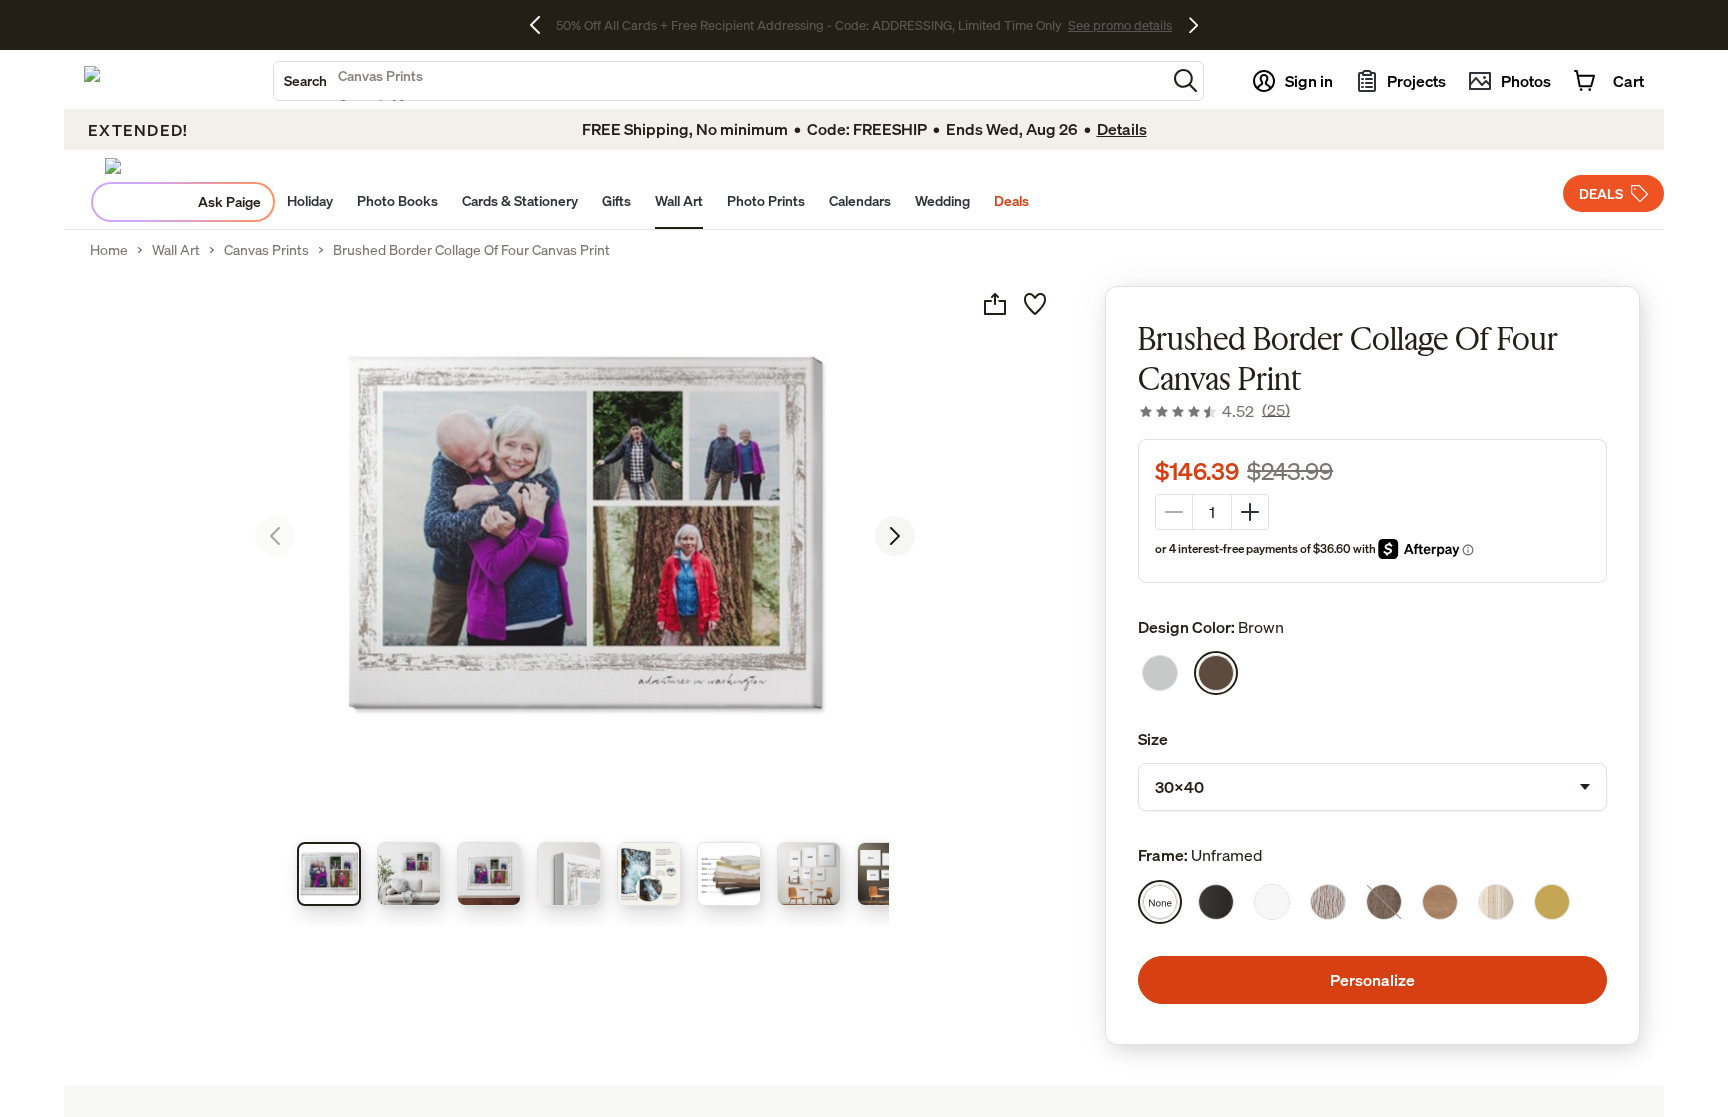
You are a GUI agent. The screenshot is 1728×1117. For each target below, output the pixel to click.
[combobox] (720, 81)
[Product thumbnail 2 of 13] (409, 874)
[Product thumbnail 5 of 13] (649, 874)
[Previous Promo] (542, 25)
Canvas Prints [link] (266, 250)
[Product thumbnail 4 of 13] (569, 874)
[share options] (995, 304)
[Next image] (895, 536)
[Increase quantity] (1250, 512)
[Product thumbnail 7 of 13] (809, 874)
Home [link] (109, 250)
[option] (1160, 673)
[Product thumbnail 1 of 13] (329, 874)
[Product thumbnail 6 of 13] (729, 874)
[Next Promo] (1193, 25)
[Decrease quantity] (1174, 512)
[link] (1214, 411)
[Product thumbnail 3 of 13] (489, 874)
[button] (1185, 80)
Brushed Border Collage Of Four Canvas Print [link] (471, 250)
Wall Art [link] (176, 250)
